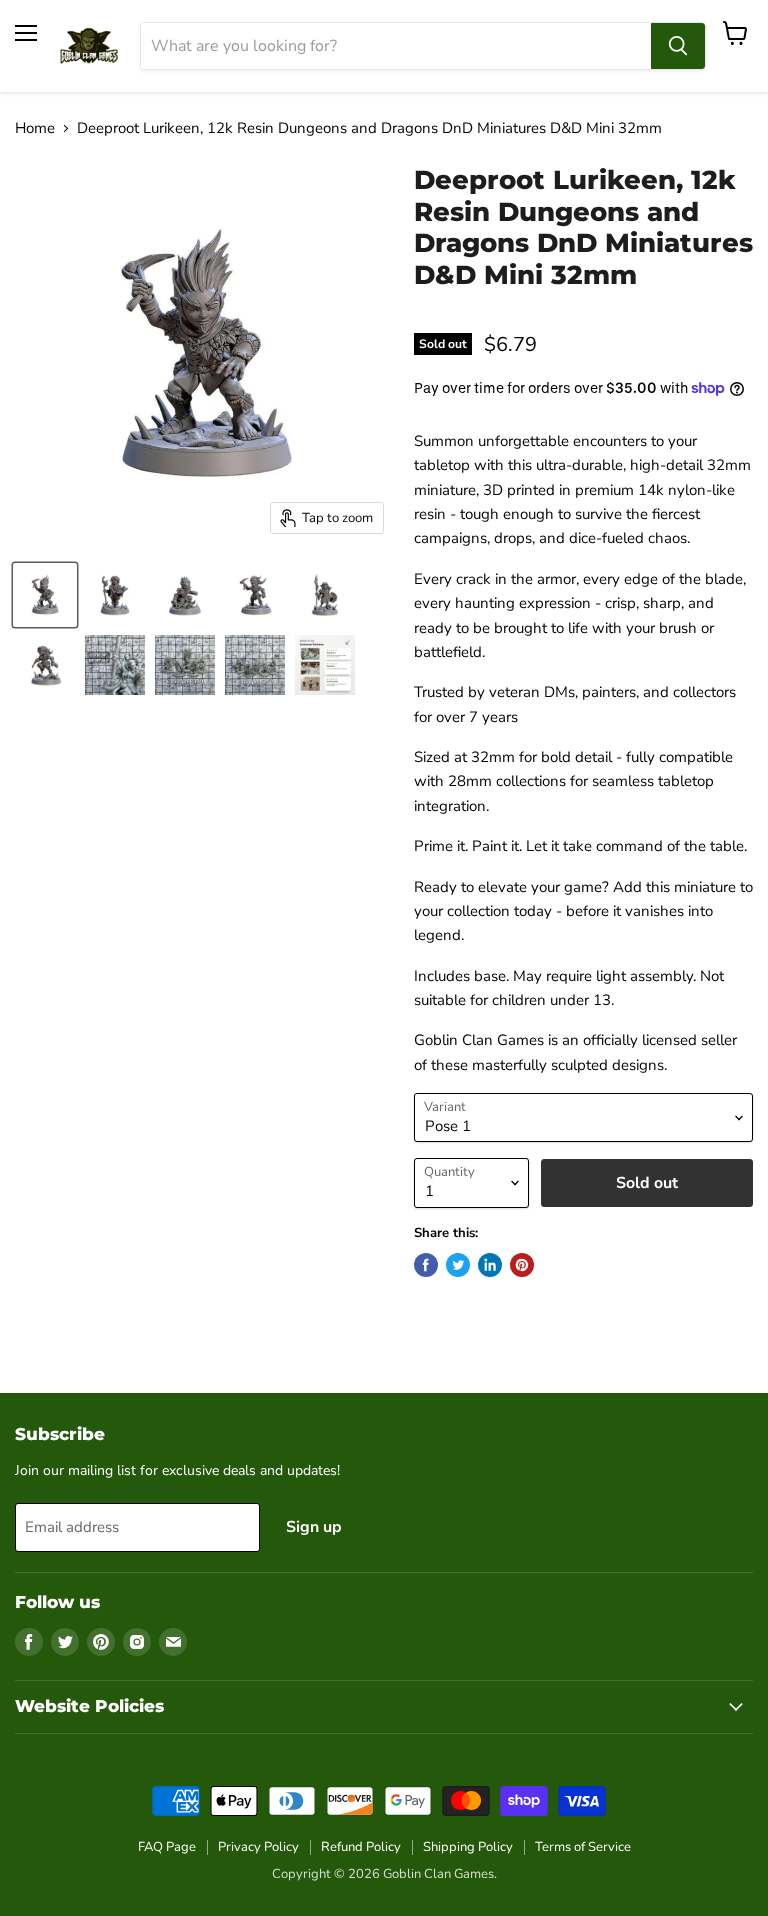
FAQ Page (167, 1847)
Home (35, 128)
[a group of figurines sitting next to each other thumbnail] (255, 665)
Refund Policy (361, 1847)
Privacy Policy (258, 1847)
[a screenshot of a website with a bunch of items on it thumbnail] (325, 665)
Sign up (314, 1527)
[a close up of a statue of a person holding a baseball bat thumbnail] (115, 665)
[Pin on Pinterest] (522, 1265)
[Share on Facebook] (426, 1265)
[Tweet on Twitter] (458, 1265)
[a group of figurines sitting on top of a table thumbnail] (185, 665)
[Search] (678, 46)
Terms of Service (583, 1847)
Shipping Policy (468, 1847)
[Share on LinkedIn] (490, 1265)
